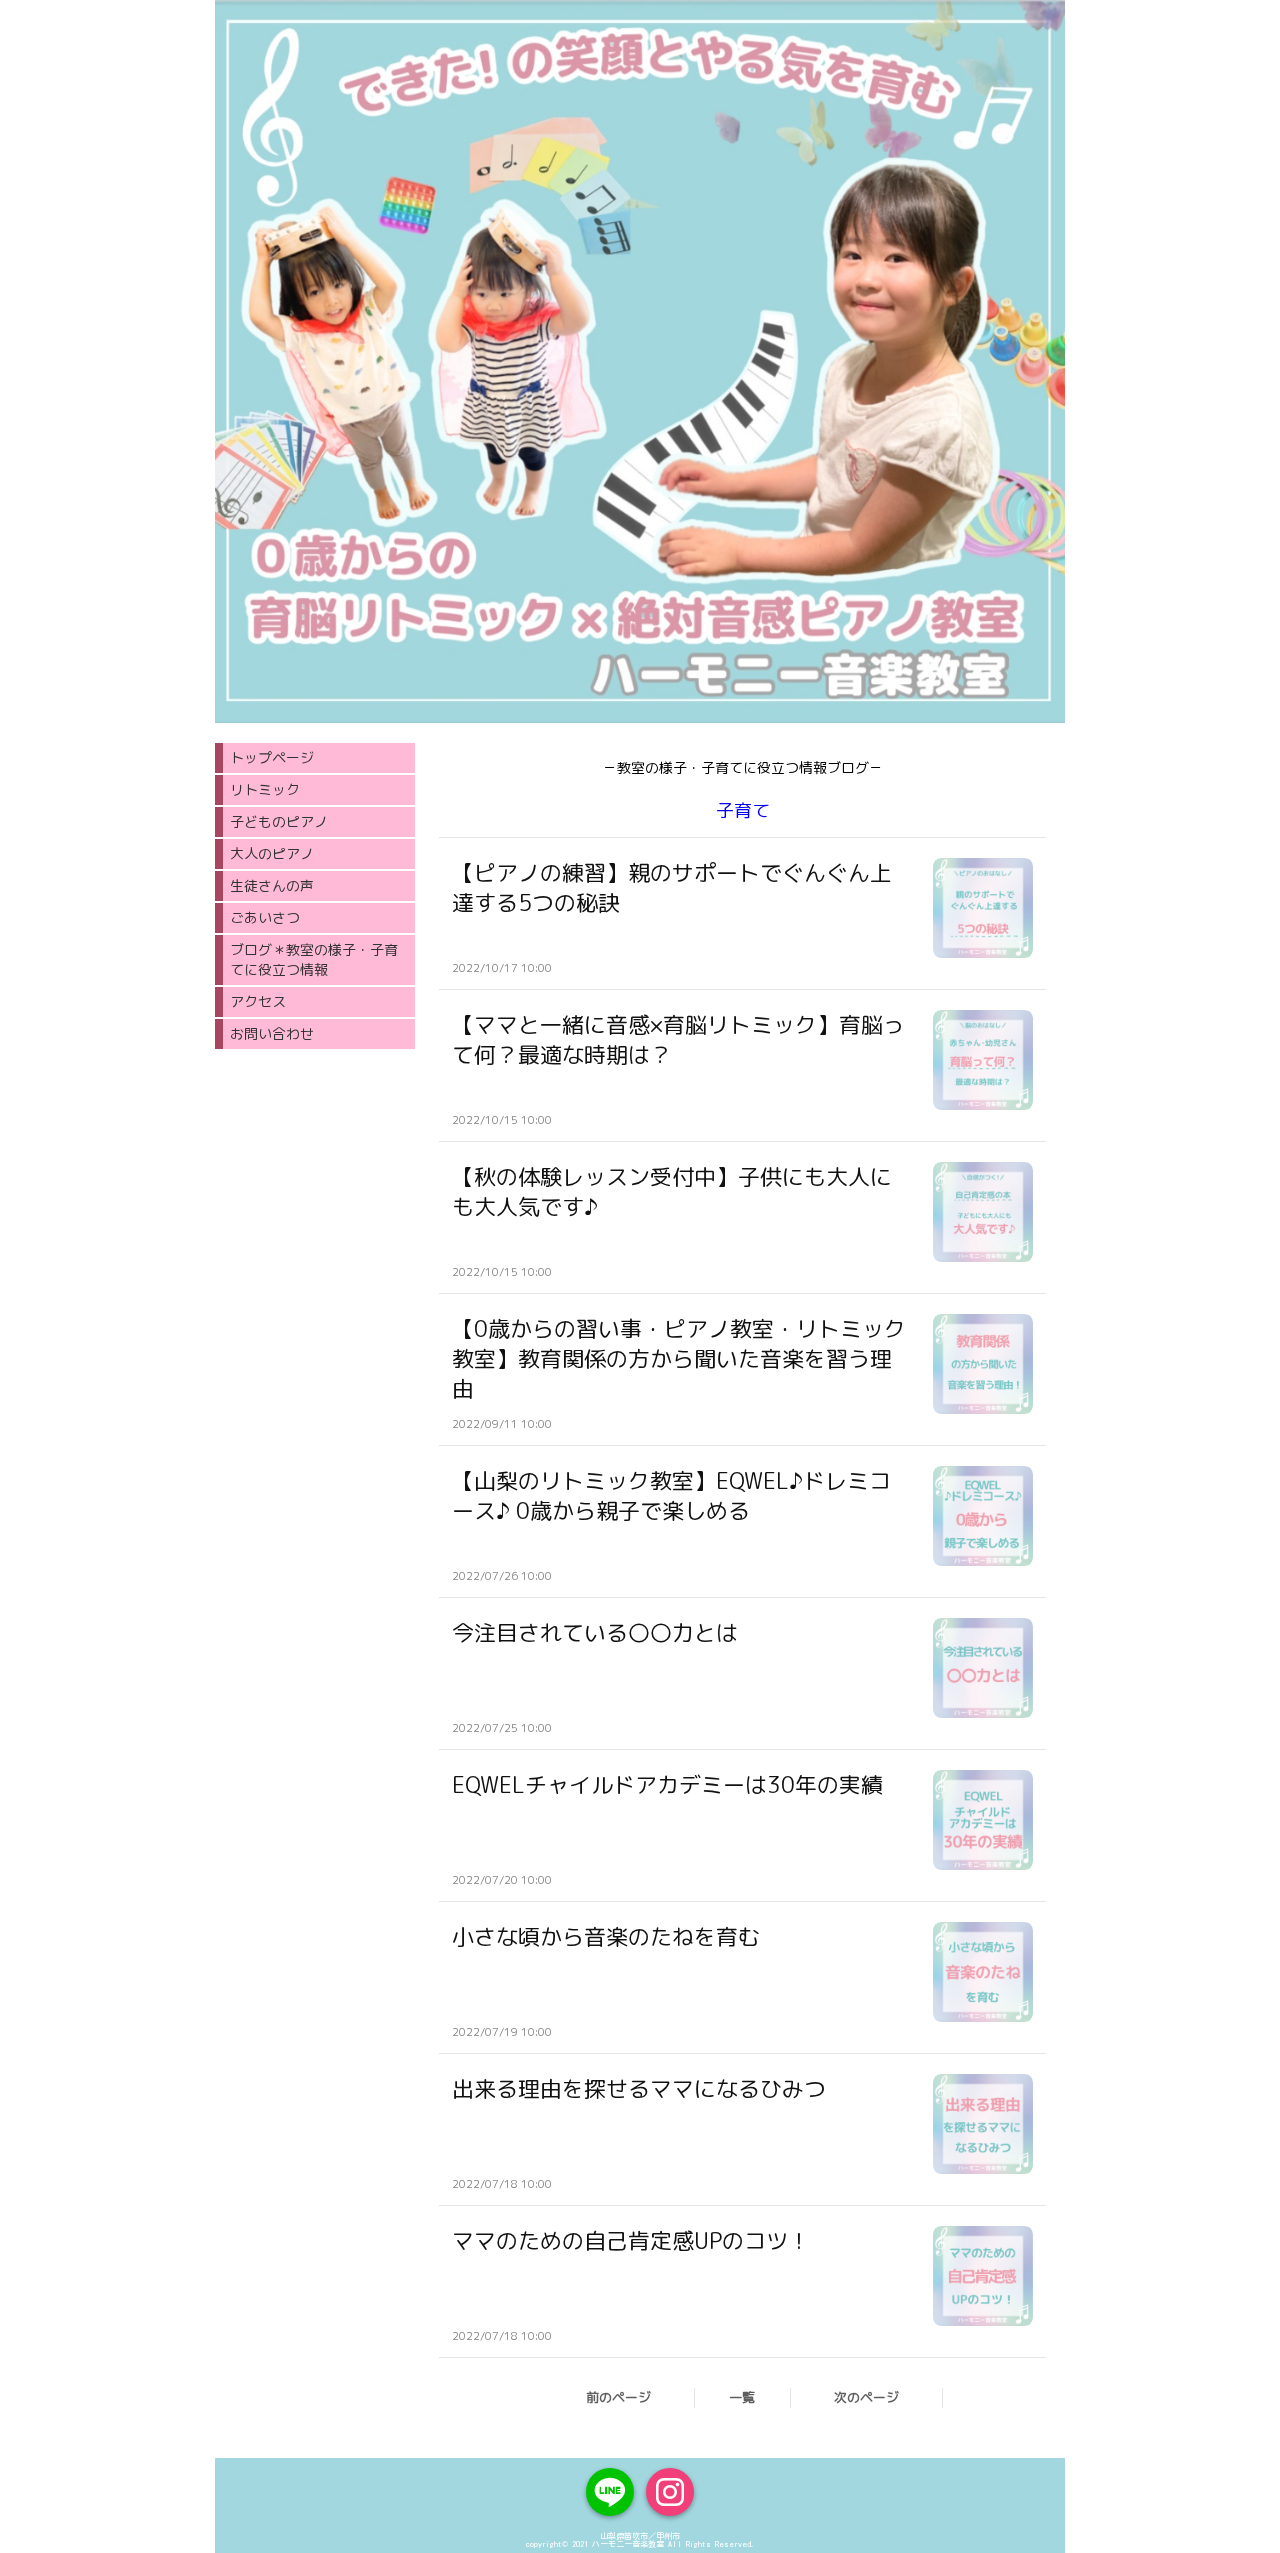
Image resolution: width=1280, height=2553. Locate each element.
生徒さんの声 (272, 885)
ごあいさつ (265, 917)
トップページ (272, 757)
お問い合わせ (272, 1033)
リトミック (265, 789)
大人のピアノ (272, 853)
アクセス (258, 1001)
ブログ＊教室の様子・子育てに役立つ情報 (314, 959)
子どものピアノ (279, 821)
